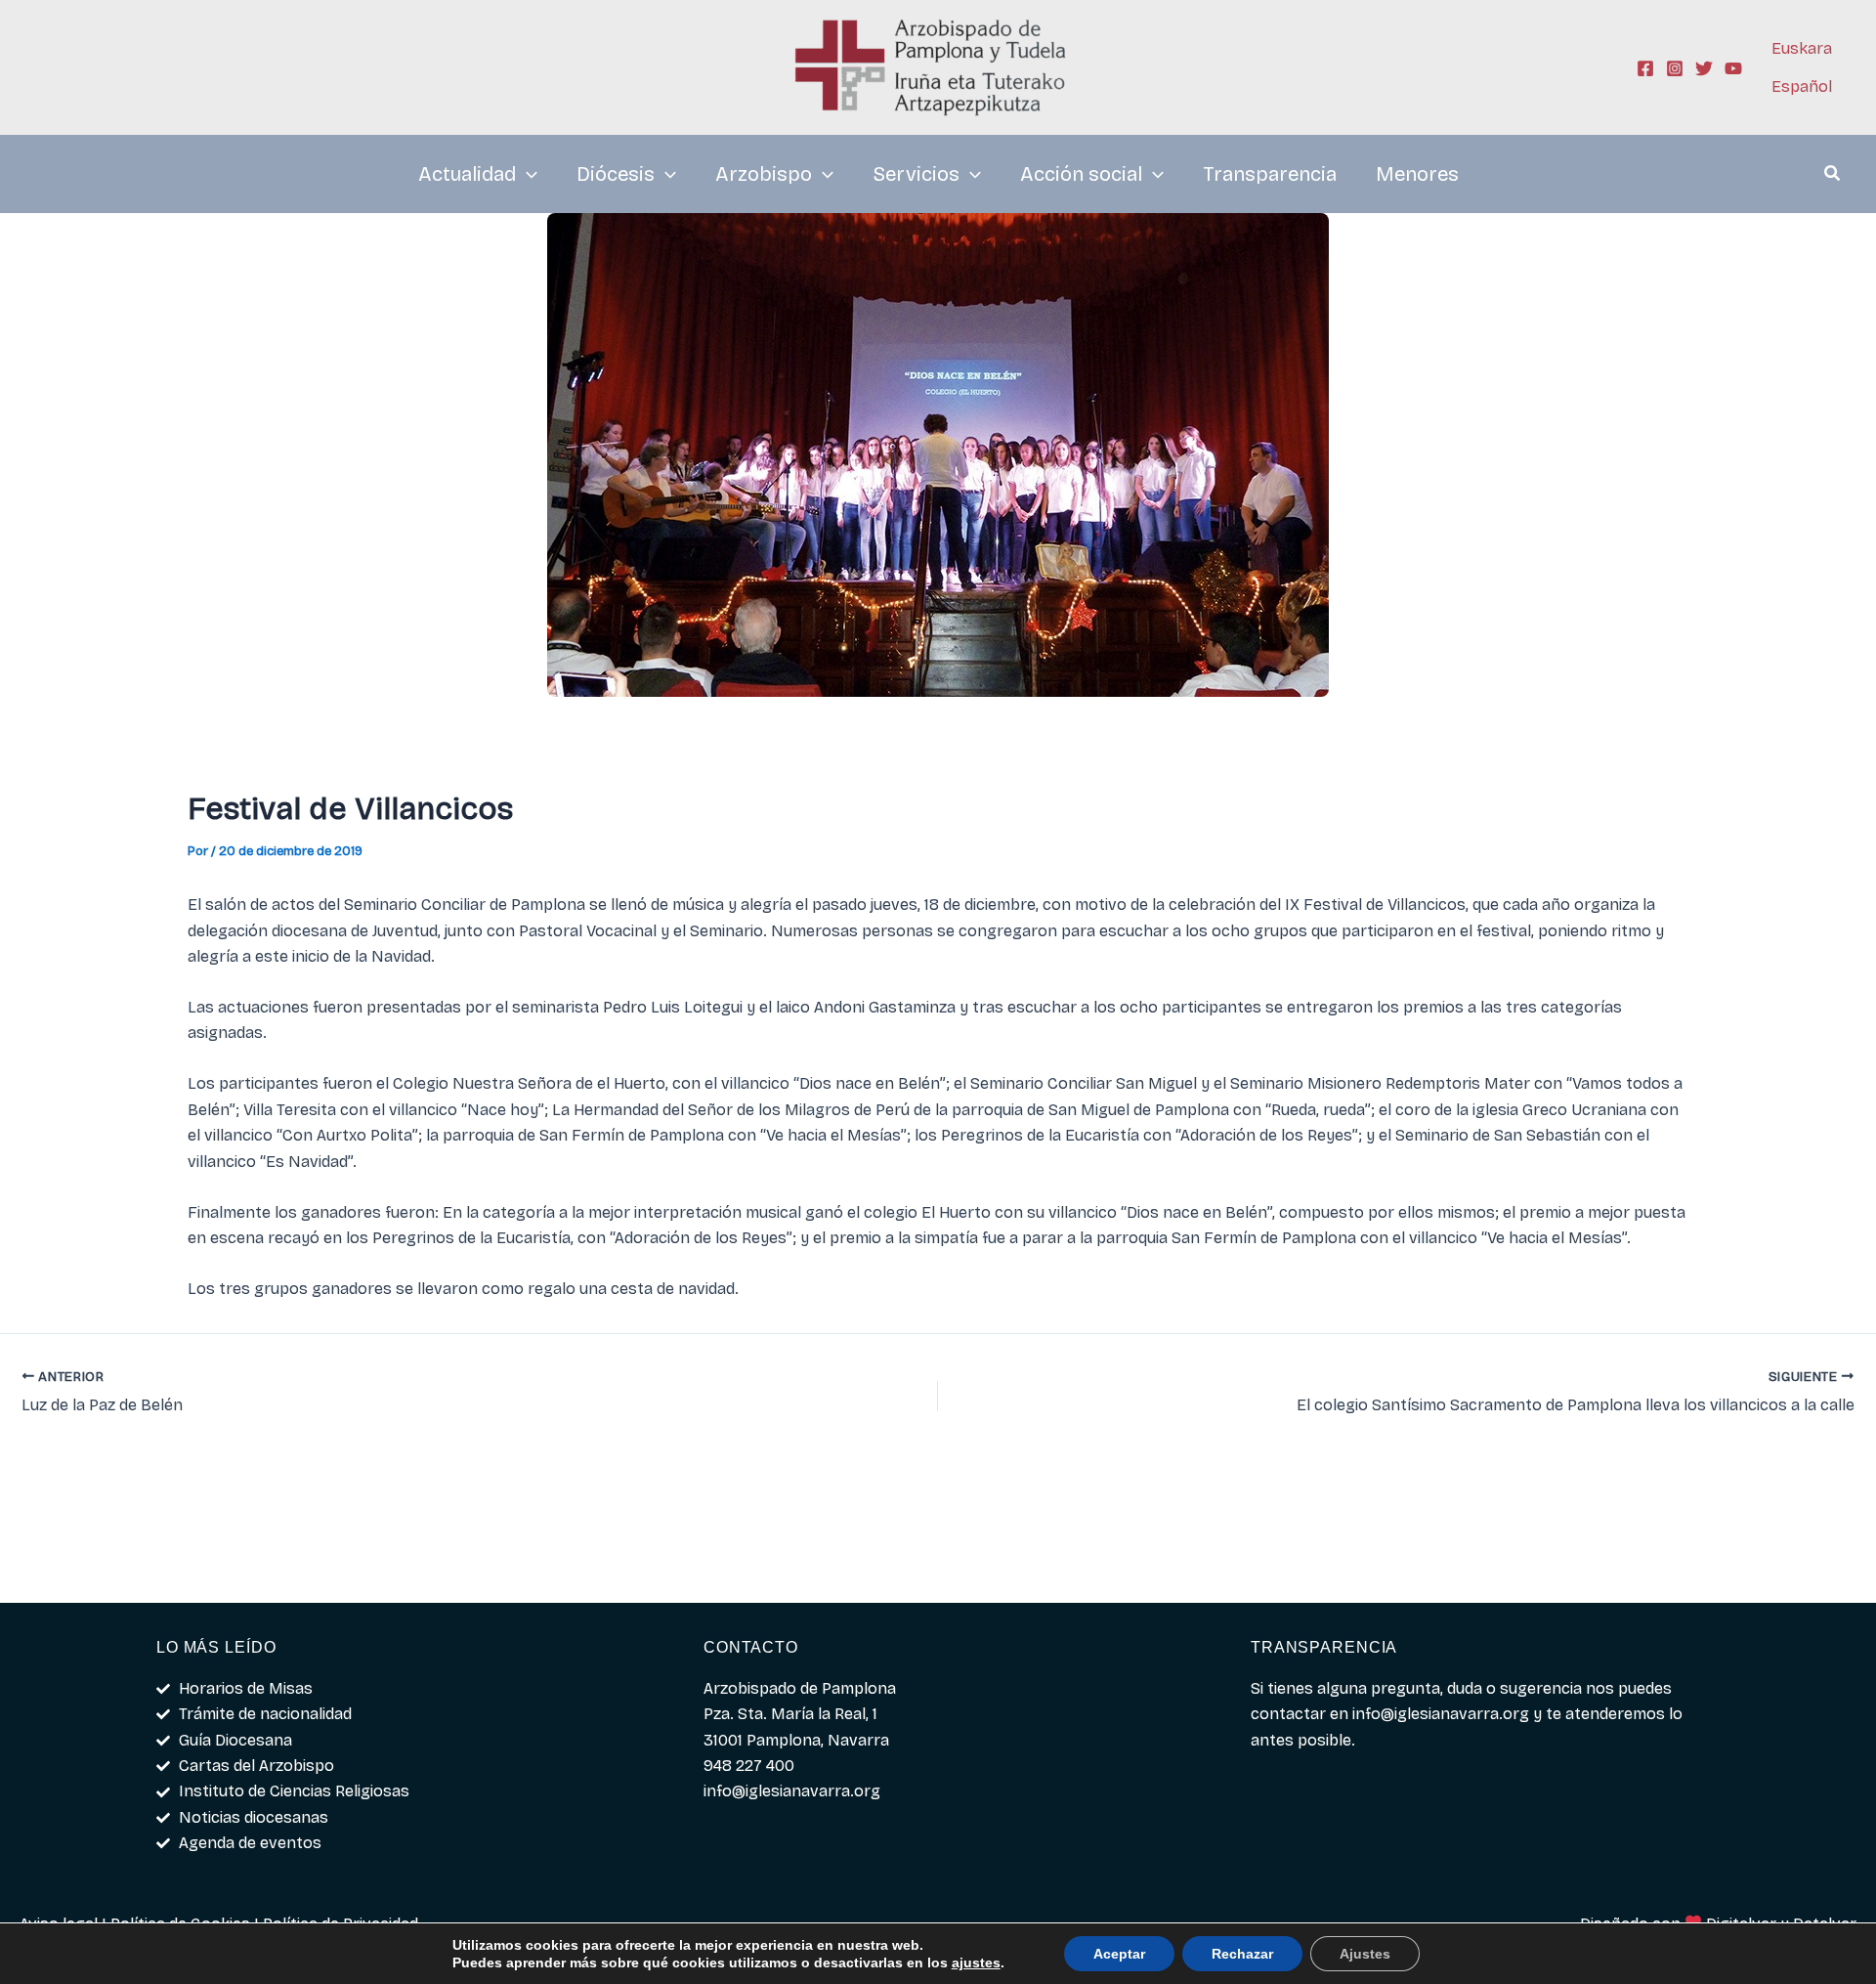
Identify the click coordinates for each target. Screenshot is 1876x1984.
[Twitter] (1704, 68)
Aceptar (1119, 1954)
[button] (1833, 176)
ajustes (976, 1962)
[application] (527, 174)
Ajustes (1365, 1954)
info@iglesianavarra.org (1441, 1714)
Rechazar (1242, 1954)
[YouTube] (1733, 68)
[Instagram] (1675, 68)
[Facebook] (1645, 68)
